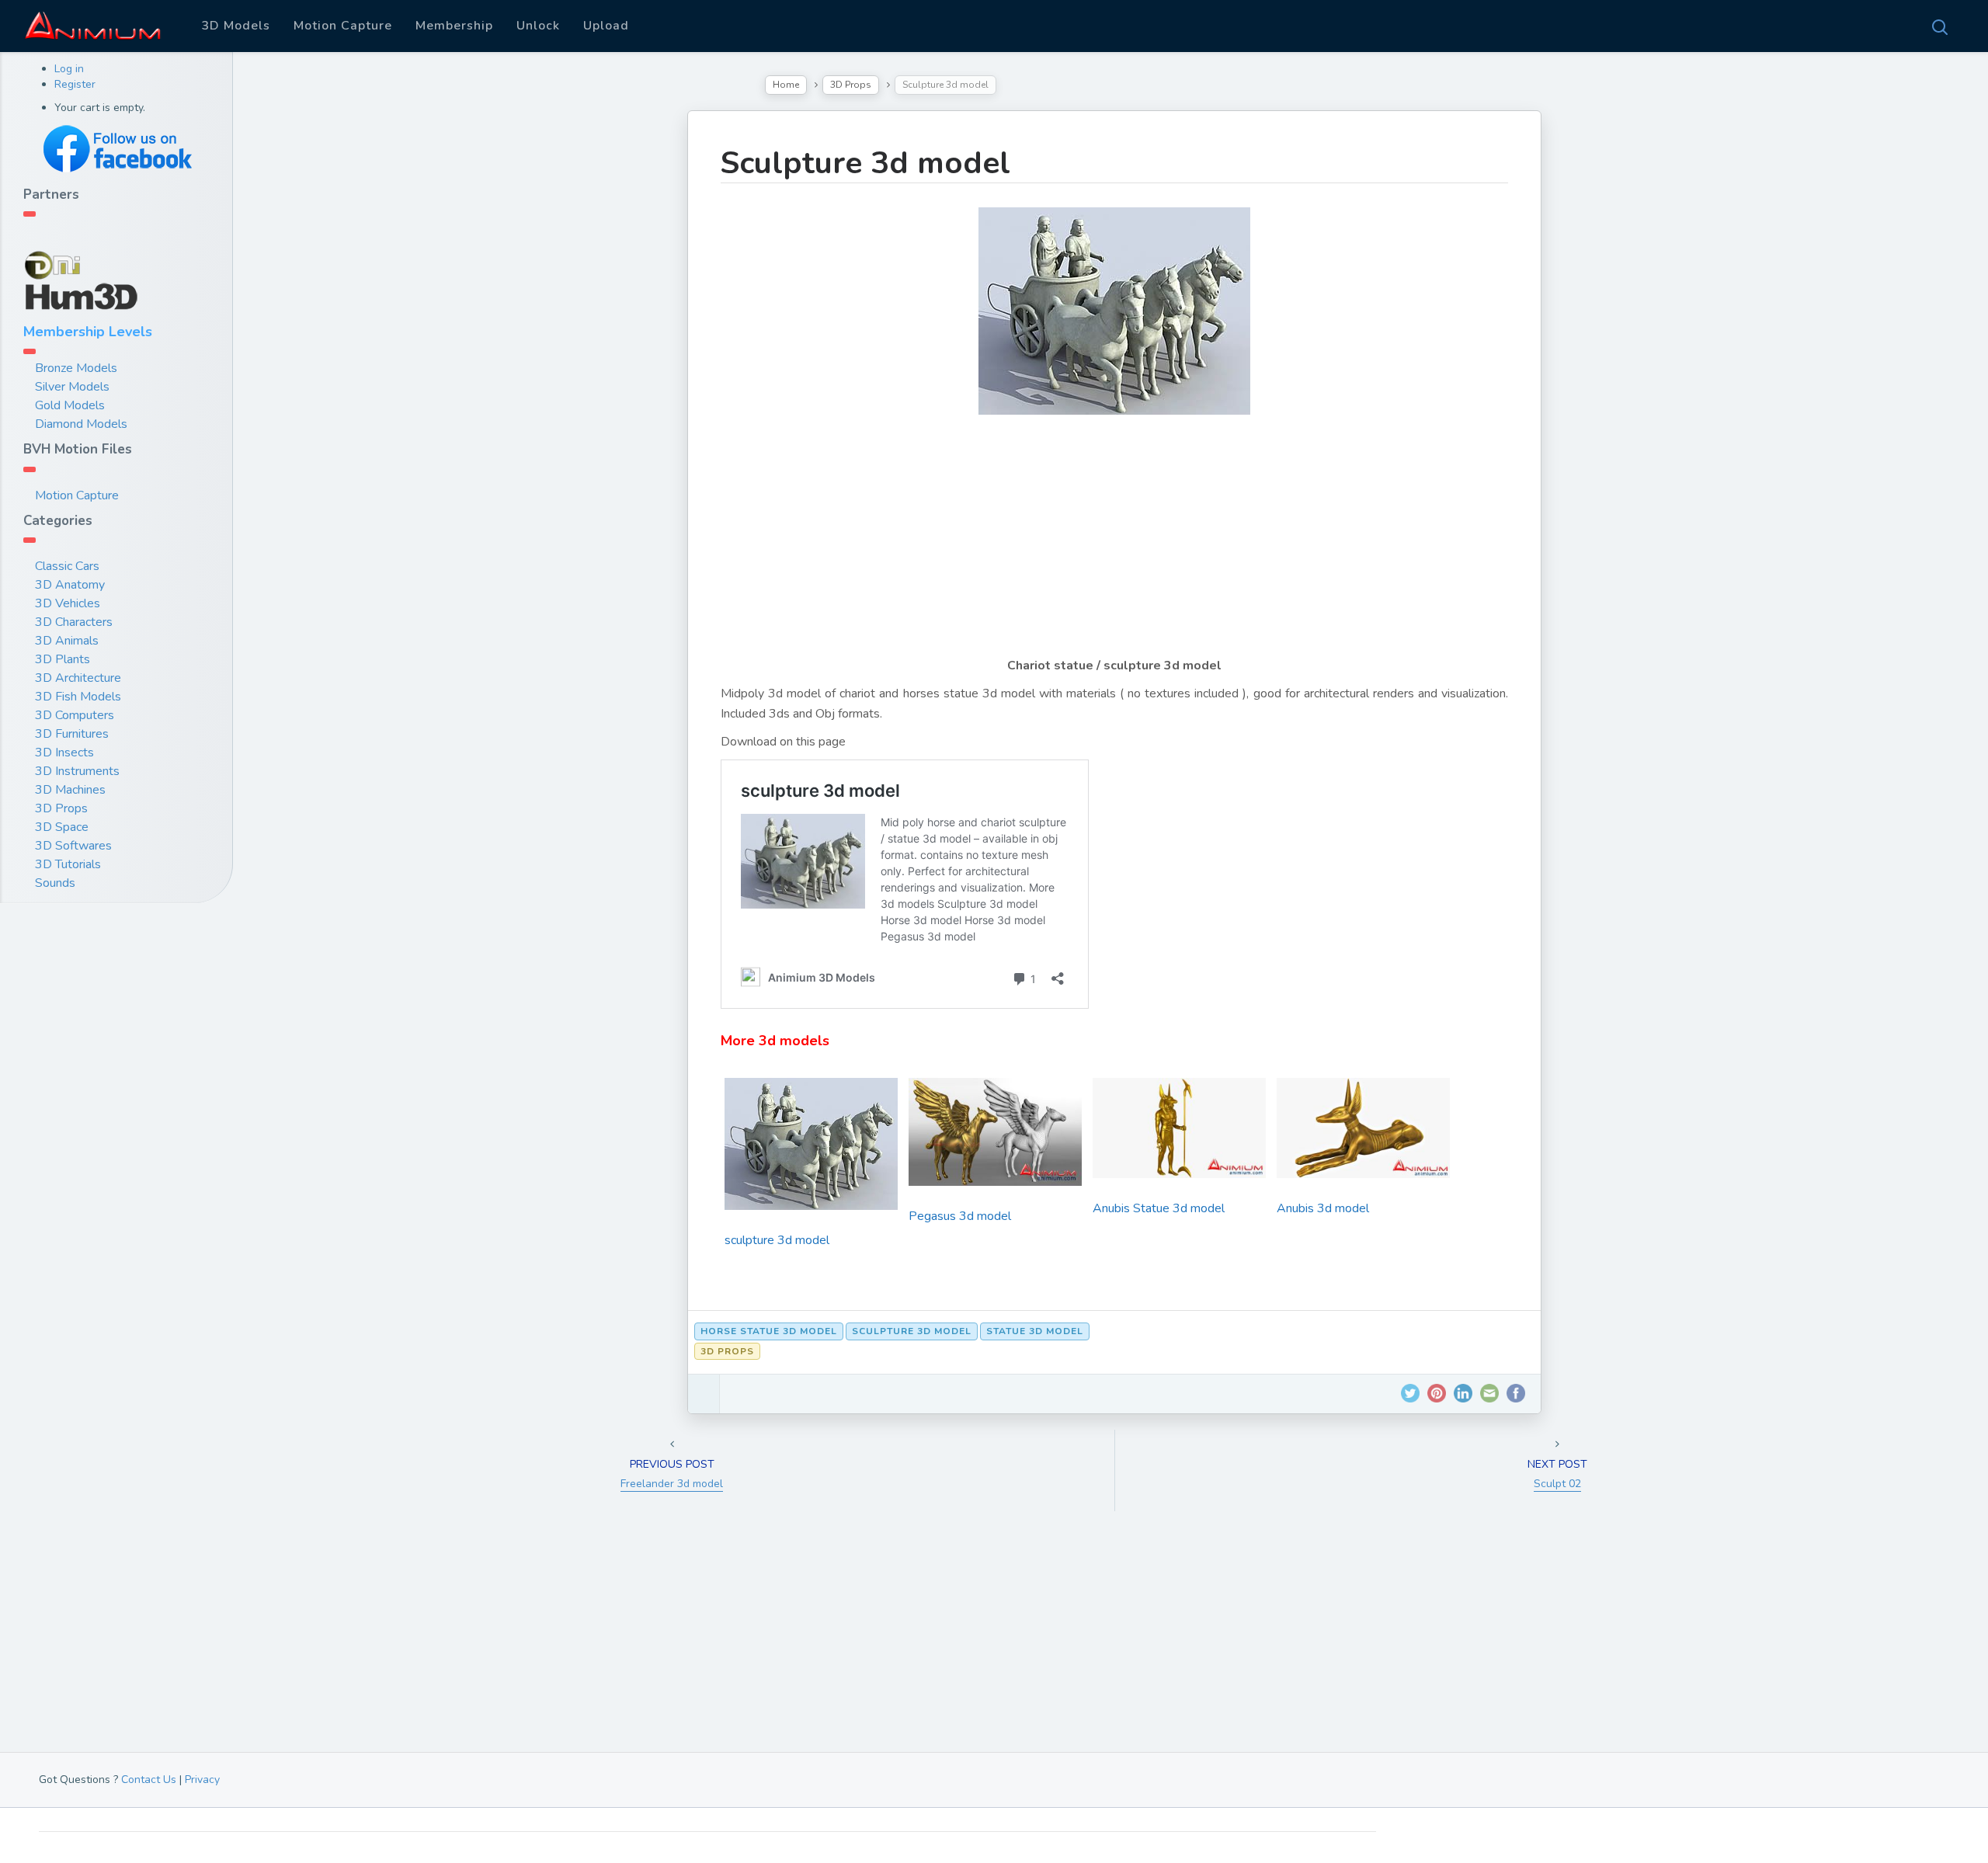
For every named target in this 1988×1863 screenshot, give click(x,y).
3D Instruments (77, 771)
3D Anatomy (70, 585)
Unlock (538, 26)
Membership (454, 26)
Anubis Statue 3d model (1159, 1208)
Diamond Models (81, 424)
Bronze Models (76, 368)
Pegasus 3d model (960, 1216)
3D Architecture (78, 678)
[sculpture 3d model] (811, 1149)
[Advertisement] (1114, 547)
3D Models (236, 26)
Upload (606, 26)
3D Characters (74, 622)
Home (786, 85)
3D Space (62, 827)
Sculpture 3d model (865, 163)
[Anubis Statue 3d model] (1179, 1133)
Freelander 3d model (672, 1484)
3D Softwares (73, 846)
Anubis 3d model (1323, 1208)
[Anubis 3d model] (1363, 1133)
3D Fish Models (78, 697)
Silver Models (72, 387)
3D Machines (70, 790)
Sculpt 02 (1557, 1484)
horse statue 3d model (769, 1331)
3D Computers (75, 715)
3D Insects (64, 752)
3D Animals (67, 641)
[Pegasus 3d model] (995, 1138)
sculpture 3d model (777, 1240)
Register (75, 84)
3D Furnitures (72, 734)
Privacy (202, 1780)
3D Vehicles (68, 603)
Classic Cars (67, 566)
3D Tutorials (68, 864)
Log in (69, 69)
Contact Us (149, 1780)
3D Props (61, 808)
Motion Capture (343, 26)
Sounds (55, 883)
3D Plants (63, 659)
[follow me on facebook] (116, 149)
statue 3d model (1035, 1331)
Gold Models (70, 405)
